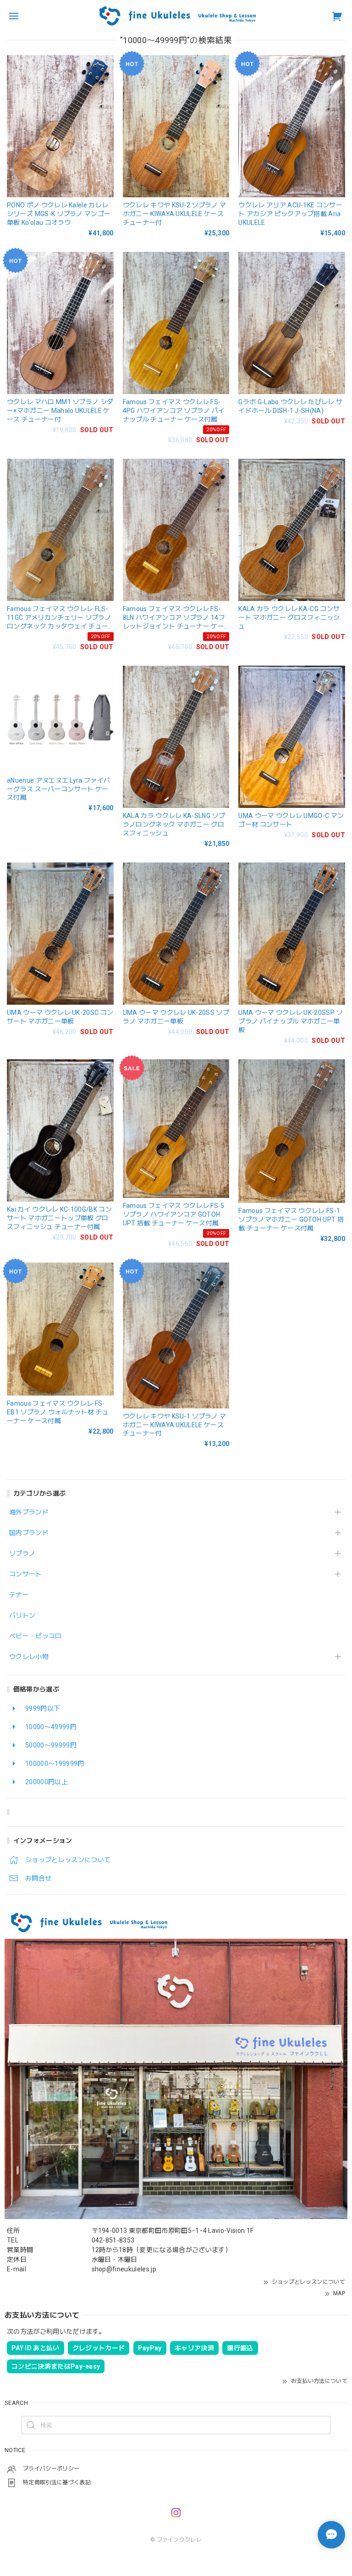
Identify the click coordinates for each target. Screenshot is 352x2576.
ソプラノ (22, 1553)
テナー (19, 1595)
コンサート (26, 1574)
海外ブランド (29, 1512)
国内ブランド (29, 1533)
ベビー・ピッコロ (36, 1636)
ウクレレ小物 (29, 1657)
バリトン (22, 1615)
